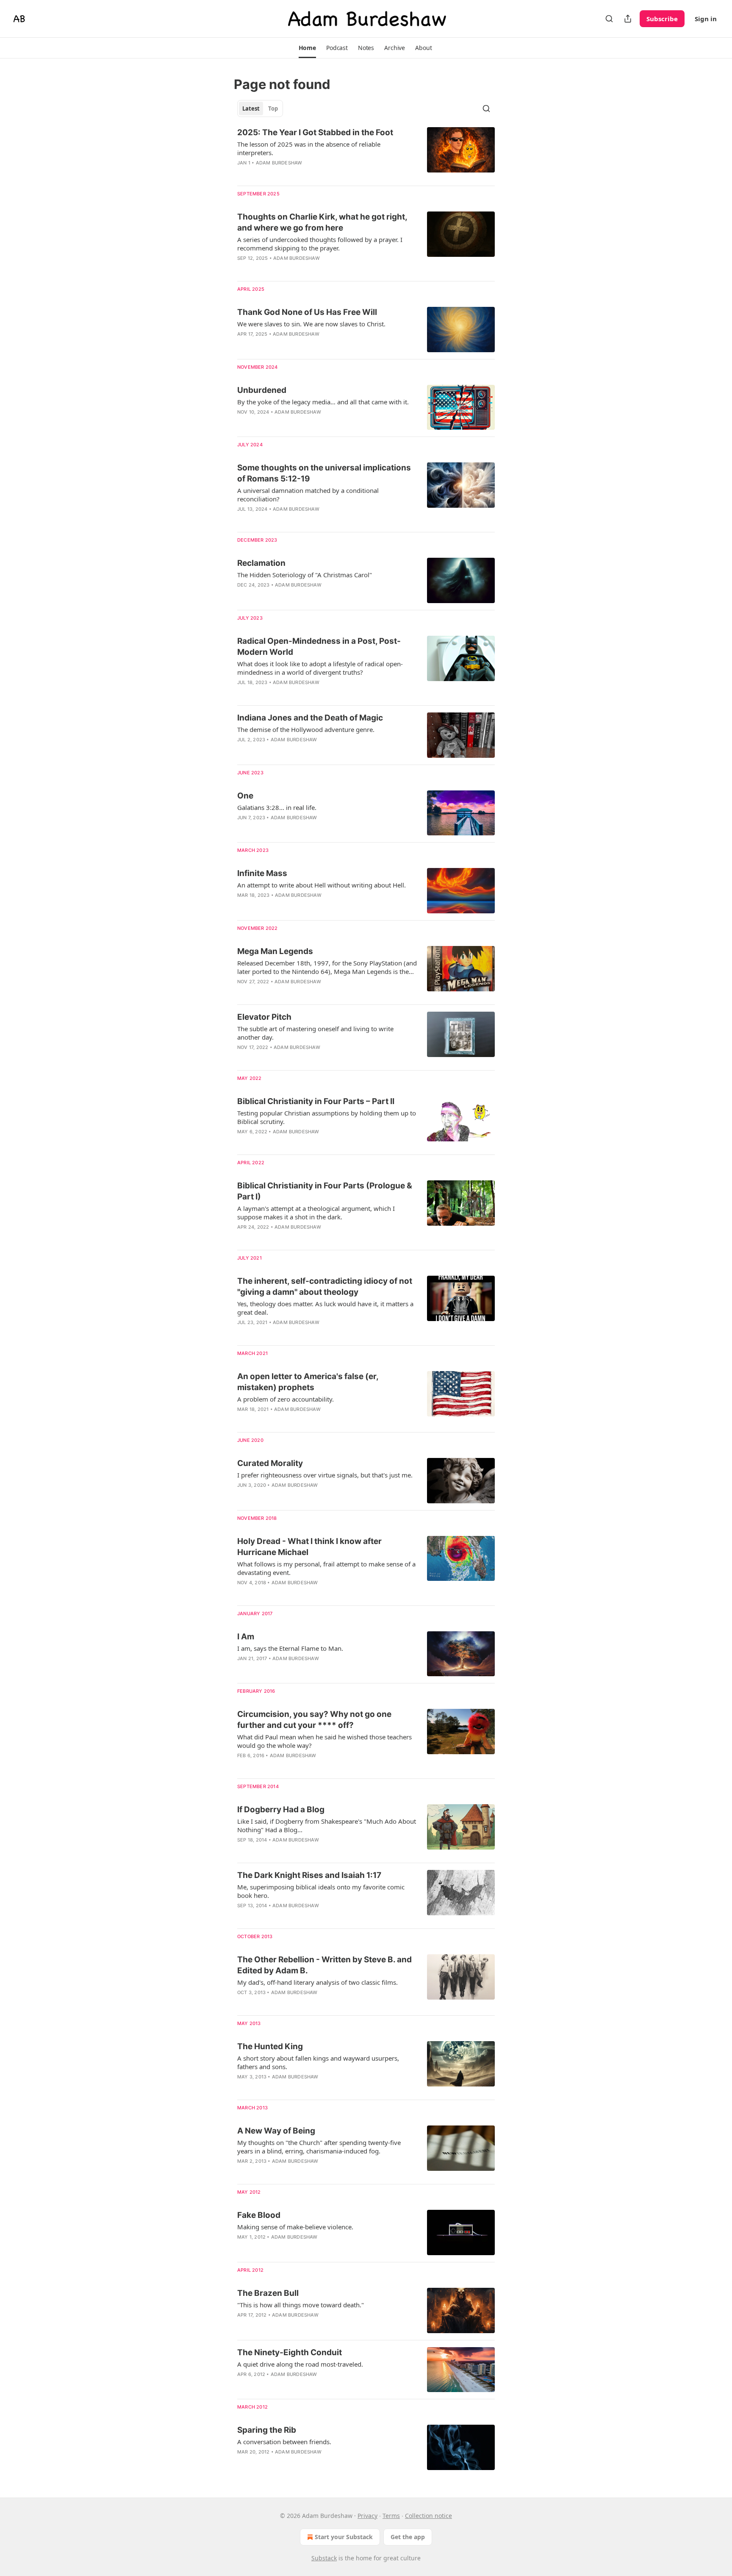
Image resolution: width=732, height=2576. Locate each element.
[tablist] (260, 108)
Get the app (408, 2537)
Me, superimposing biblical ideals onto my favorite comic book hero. (321, 1891)
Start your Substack (344, 2537)
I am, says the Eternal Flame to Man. (290, 1648)
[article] (366, 153)
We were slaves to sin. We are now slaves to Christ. (311, 324)
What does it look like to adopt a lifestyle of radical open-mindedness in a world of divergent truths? (320, 668)
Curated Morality (270, 1463)
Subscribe (662, 19)
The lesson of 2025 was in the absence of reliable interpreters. (309, 148)
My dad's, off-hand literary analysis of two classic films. (317, 1982)
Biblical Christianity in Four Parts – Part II (316, 1101)
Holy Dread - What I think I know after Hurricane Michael (309, 1547)
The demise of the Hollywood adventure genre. (306, 729)
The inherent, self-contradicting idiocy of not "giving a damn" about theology (325, 1287)
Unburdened (262, 390)
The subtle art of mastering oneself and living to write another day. (315, 1033)
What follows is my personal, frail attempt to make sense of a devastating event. (326, 1568)
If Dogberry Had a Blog (281, 1810)
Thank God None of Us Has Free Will (307, 312)
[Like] (243, 345)
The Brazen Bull (268, 2293)
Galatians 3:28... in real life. (277, 807)
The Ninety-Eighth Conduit (290, 2352)
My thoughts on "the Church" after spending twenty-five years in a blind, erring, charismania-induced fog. (319, 2147)
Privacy (367, 2516)
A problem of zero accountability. (286, 1399)
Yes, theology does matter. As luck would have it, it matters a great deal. (325, 1308)
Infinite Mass (262, 873)
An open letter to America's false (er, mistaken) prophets (308, 1382)
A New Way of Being (276, 2131)
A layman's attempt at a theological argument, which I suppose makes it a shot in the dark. (316, 1213)
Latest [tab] (251, 108)
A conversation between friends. (284, 2442)
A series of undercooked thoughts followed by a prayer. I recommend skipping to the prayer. (320, 244)
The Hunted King (270, 2046)
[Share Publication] (628, 19)
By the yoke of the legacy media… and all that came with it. (323, 402)
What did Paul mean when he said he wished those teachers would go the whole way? (324, 1741)
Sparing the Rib (267, 2430)
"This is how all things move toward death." (301, 2305)
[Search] (609, 19)
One (245, 796)
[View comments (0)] (300, 174)
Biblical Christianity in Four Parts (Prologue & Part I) (325, 1191)
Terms (391, 2516)
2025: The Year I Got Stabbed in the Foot (315, 132)
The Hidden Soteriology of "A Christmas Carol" (305, 575)
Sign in (706, 19)
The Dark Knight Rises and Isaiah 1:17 (309, 1875)
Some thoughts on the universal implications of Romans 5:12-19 (324, 473)
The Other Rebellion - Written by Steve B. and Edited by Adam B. (324, 1965)
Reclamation (261, 563)
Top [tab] (273, 108)
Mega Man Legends (275, 951)
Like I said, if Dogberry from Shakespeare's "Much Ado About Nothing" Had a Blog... (327, 1825)
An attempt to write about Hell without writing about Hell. (322, 885)
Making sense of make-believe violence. (295, 2227)
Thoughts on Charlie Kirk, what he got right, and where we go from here (322, 222)
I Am (246, 1637)
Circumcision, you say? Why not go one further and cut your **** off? (314, 1720)
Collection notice (428, 2516)
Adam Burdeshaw (279, 163)
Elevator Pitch (264, 1017)
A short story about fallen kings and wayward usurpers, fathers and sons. (318, 2062)
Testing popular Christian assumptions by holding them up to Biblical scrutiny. (327, 1117)
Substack (324, 2558)
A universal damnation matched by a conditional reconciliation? (308, 495)
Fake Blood (259, 2215)
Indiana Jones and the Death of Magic (310, 718)
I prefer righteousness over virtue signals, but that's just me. (325, 1475)
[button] (307, 48)
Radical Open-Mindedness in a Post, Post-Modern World (319, 647)
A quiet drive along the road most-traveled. (300, 2364)
